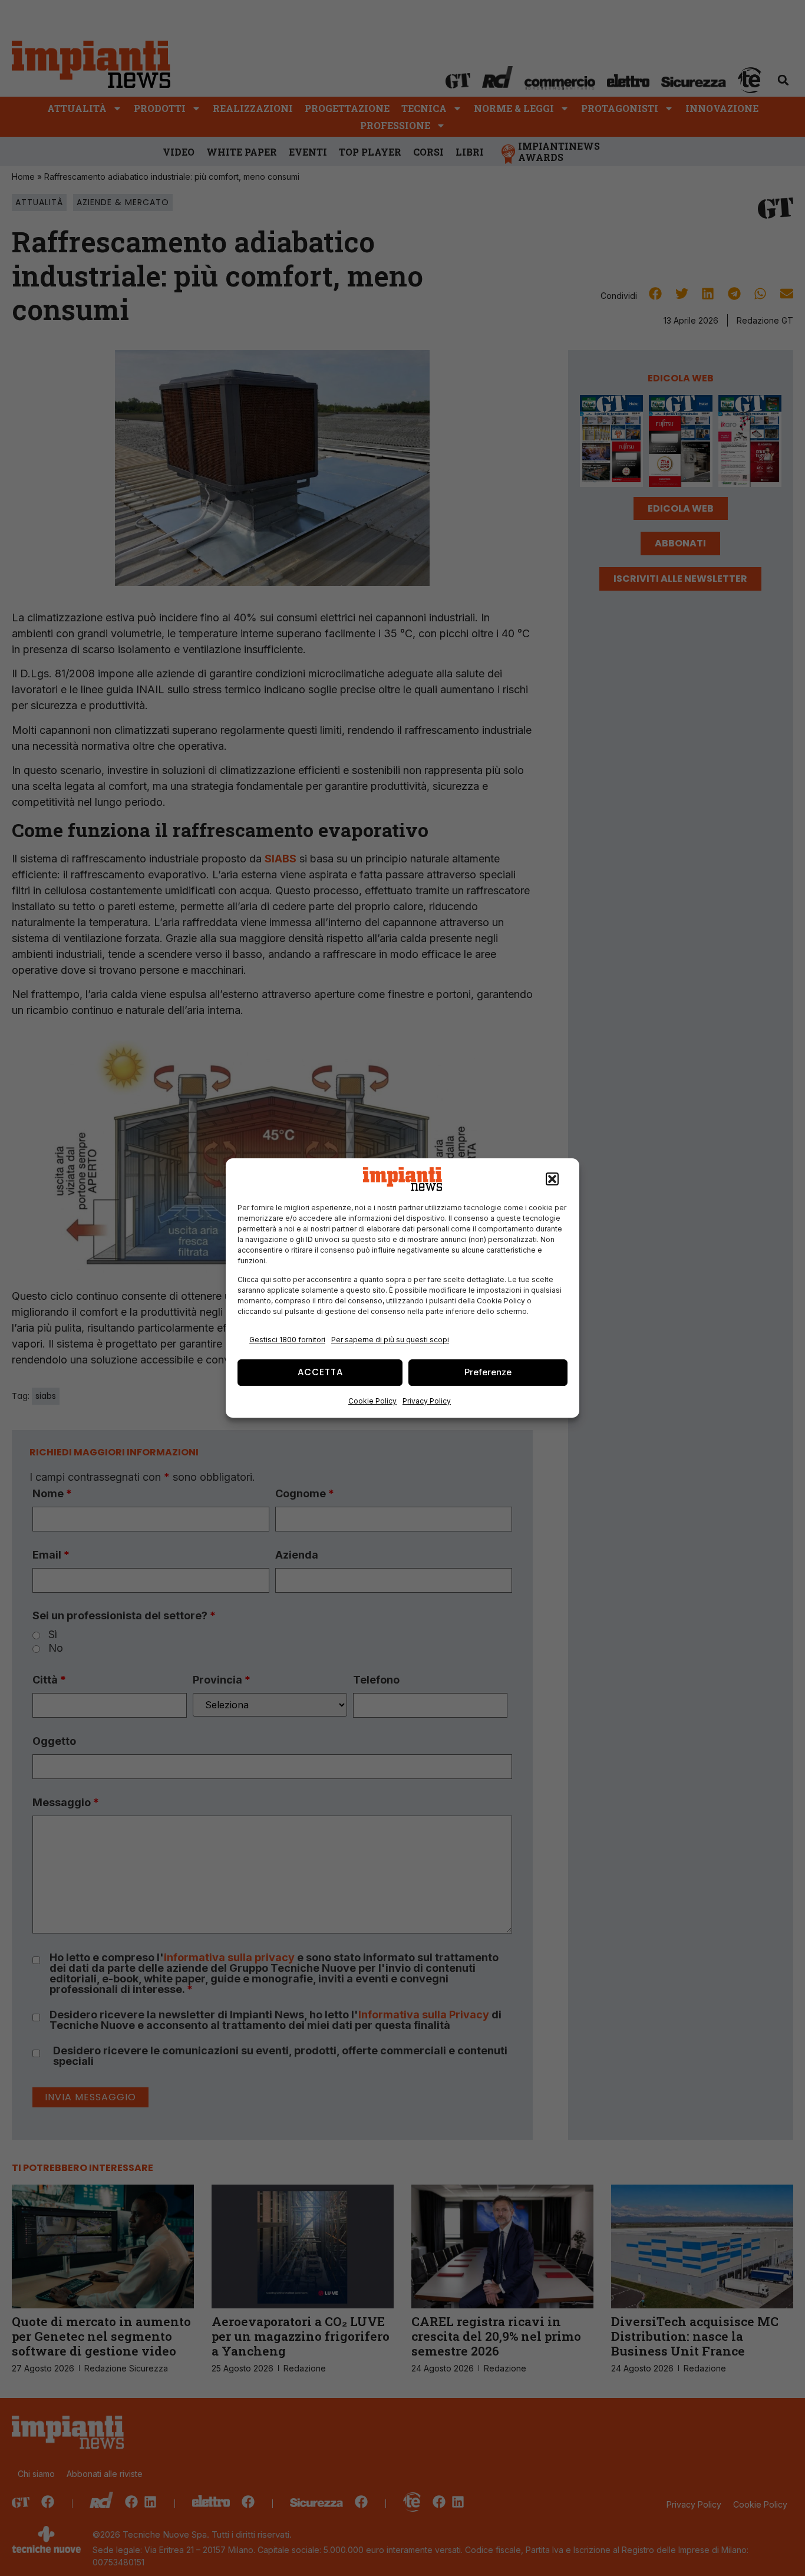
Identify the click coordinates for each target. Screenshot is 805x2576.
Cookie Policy (372, 1401)
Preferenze (488, 1372)
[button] (552, 1179)
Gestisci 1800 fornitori (287, 1340)
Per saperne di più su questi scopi (390, 1340)
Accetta (320, 1372)
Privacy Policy (427, 1401)
